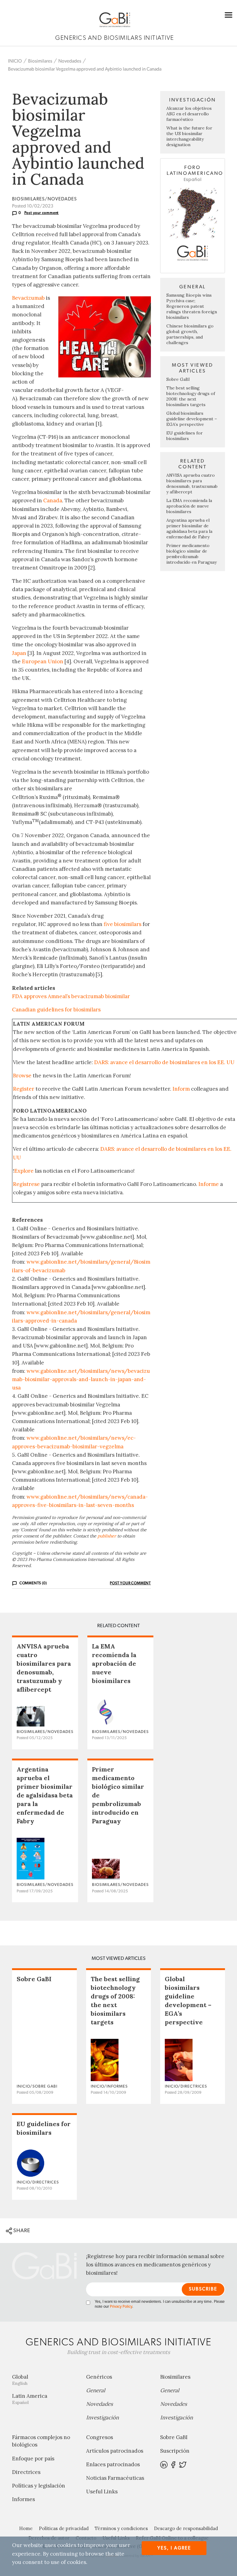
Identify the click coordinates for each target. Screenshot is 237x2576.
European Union (43, 661)
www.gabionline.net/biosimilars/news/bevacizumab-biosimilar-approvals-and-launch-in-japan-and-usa (81, 1379)
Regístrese (26, 1184)
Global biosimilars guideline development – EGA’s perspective (192, 419)
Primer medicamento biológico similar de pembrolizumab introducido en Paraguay (191, 554)
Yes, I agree (174, 2548)
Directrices (26, 2472)
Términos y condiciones (121, 2528)
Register (24, 1089)
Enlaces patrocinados (113, 2464)
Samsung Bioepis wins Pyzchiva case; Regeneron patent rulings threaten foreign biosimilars (192, 306)
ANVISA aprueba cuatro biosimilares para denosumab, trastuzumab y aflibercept (192, 484)
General (96, 2390)
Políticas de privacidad (64, 2528)
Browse (22, 1076)
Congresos (100, 2437)
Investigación (102, 2418)
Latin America (30, 2399)
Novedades (70, 61)
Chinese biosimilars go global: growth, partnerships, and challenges (190, 334)
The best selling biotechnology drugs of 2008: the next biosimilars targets (191, 396)
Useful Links (102, 2492)
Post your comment (42, 213)
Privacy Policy (121, 2307)
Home (26, 2528)
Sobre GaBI (178, 379)
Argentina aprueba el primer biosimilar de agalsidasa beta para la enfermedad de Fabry (189, 529)
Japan (19, 653)
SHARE (21, 2230)
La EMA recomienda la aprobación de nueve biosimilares (189, 506)
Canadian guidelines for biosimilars (56, 1010)
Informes (23, 2499)
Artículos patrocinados (115, 2451)
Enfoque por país (33, 2459)
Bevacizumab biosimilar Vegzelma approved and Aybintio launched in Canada (85, 69)
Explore (24, 1171)
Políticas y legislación (39, 2486)
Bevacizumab (28, 298)
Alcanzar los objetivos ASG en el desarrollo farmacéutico (189, 114)
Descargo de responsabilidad (186, 2528)
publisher (107, 1536)
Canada (53, 500)
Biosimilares (40, 61)
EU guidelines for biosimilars (185, 436)
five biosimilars (123, 924)
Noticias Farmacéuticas (115, 2478)
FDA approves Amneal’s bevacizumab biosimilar (71, 996)
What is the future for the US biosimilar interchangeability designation (189, 136)
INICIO (15, 61)
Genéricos (99, 2377)
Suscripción (175, 2451)
